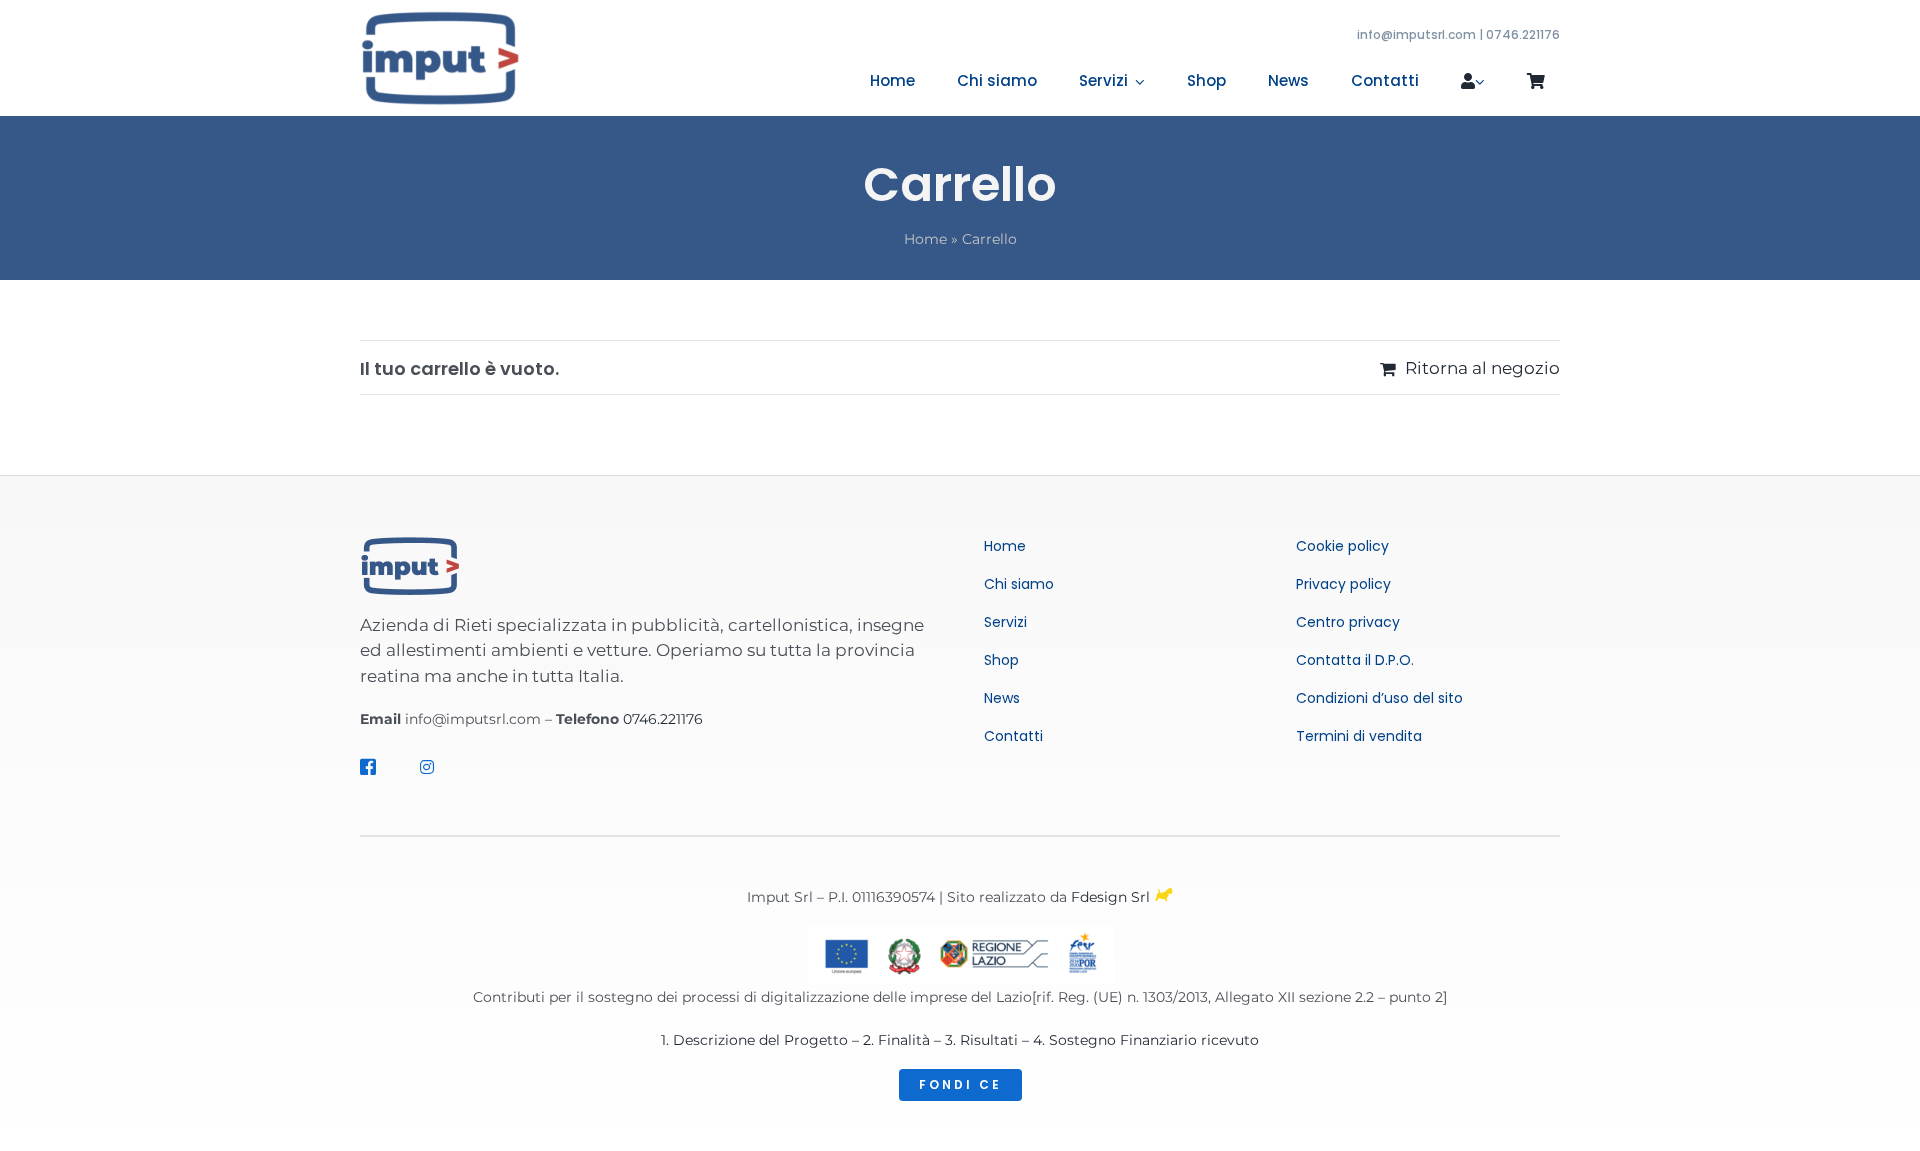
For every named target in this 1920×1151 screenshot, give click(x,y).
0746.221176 (663, 719)
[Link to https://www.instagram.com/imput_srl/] (434, 767)
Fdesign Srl (1110, 897)
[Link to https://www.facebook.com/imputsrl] (374, 767)
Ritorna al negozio (1482, 368)
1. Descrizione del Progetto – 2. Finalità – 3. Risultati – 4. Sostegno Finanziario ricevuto (960, 1040)
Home (925, 239)
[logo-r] (440, 18)
